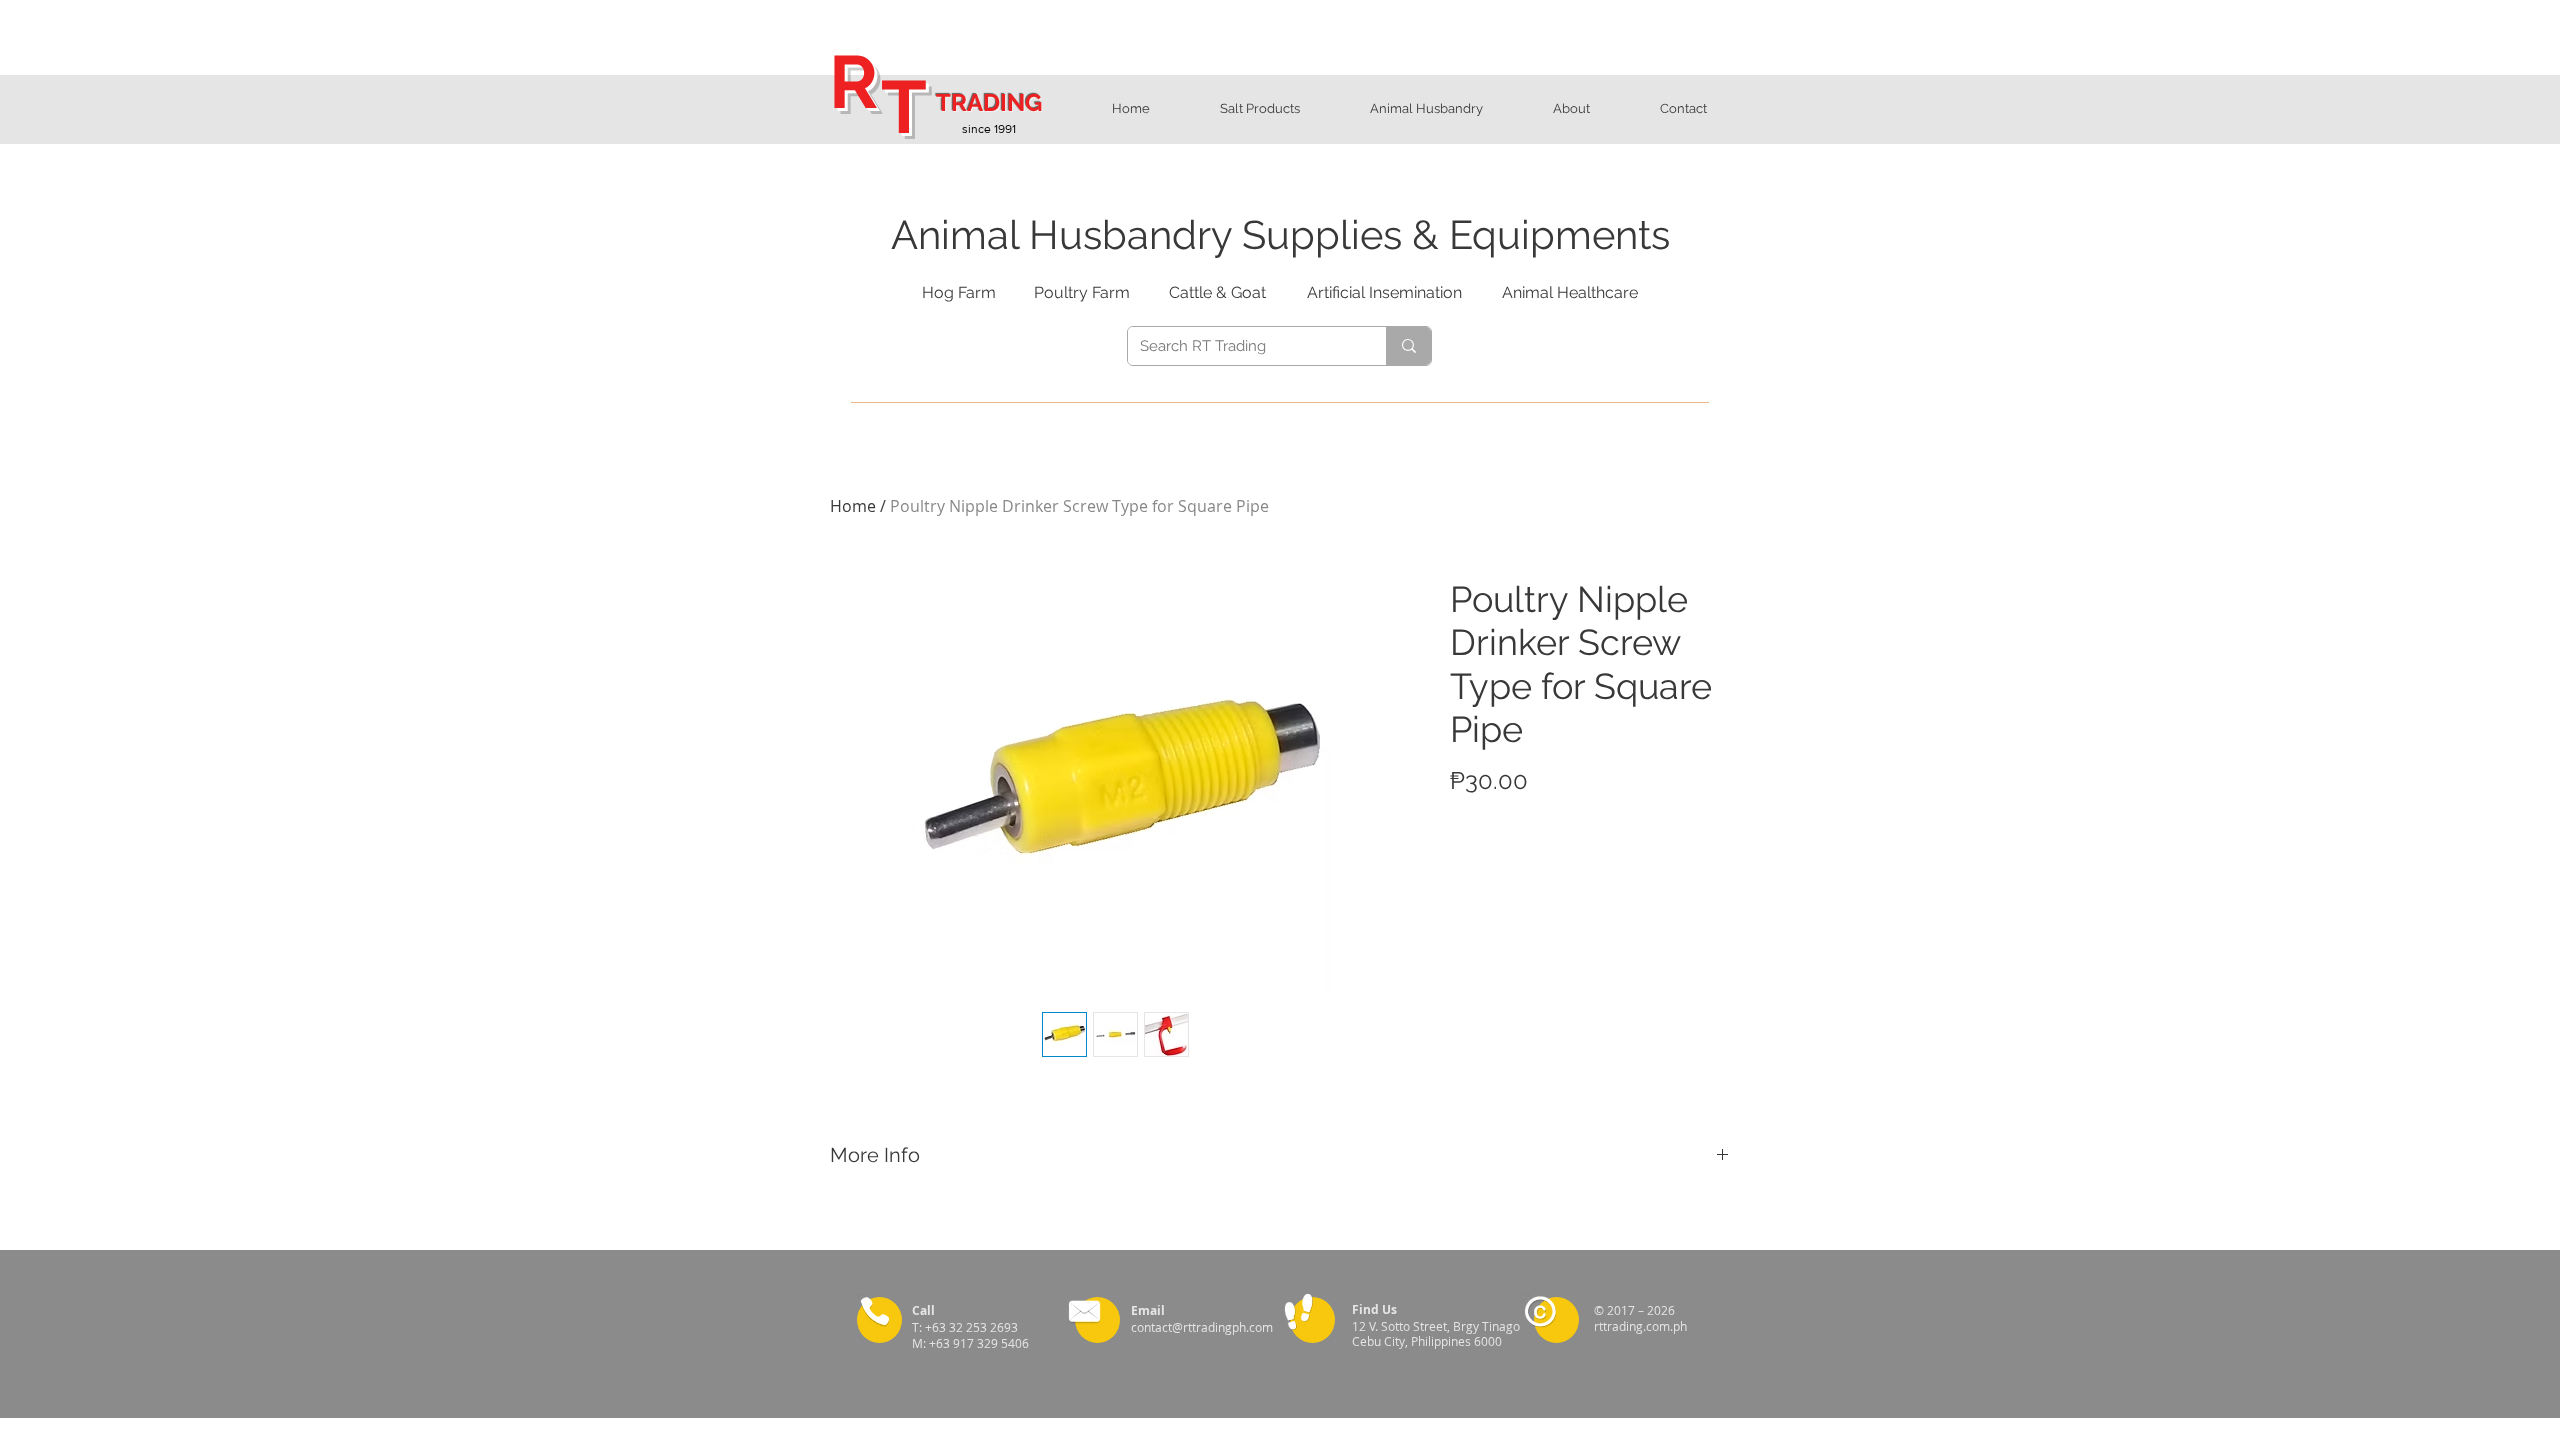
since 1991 (989, 129)
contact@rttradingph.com (1202, 1327)
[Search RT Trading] (1408, 346)
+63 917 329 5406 (980, 1343)
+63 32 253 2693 (974, 1327)
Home (853, 506)
